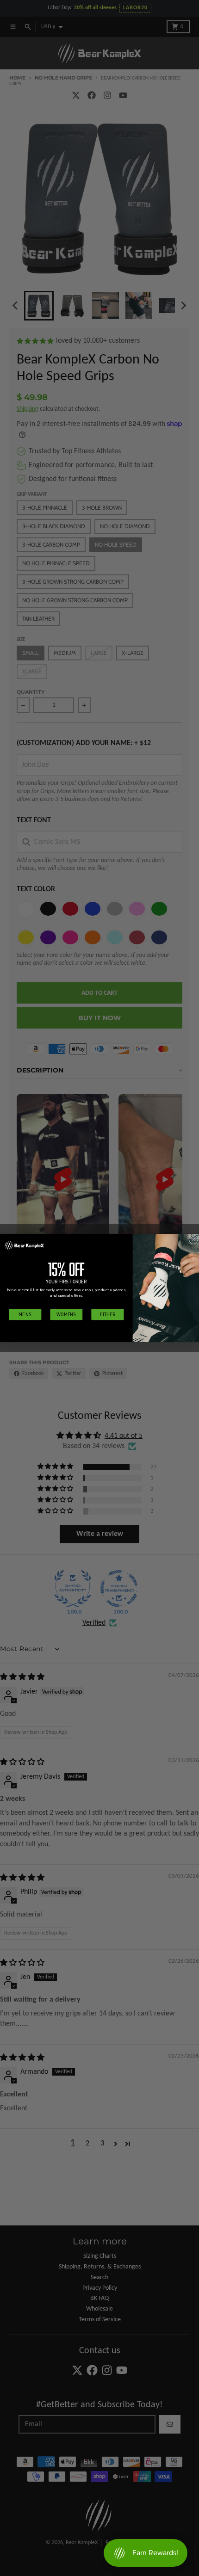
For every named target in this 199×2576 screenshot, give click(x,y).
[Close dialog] (193, 1240)
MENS (25, 1314)
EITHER (107, 1314)
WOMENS (66, 1314)
